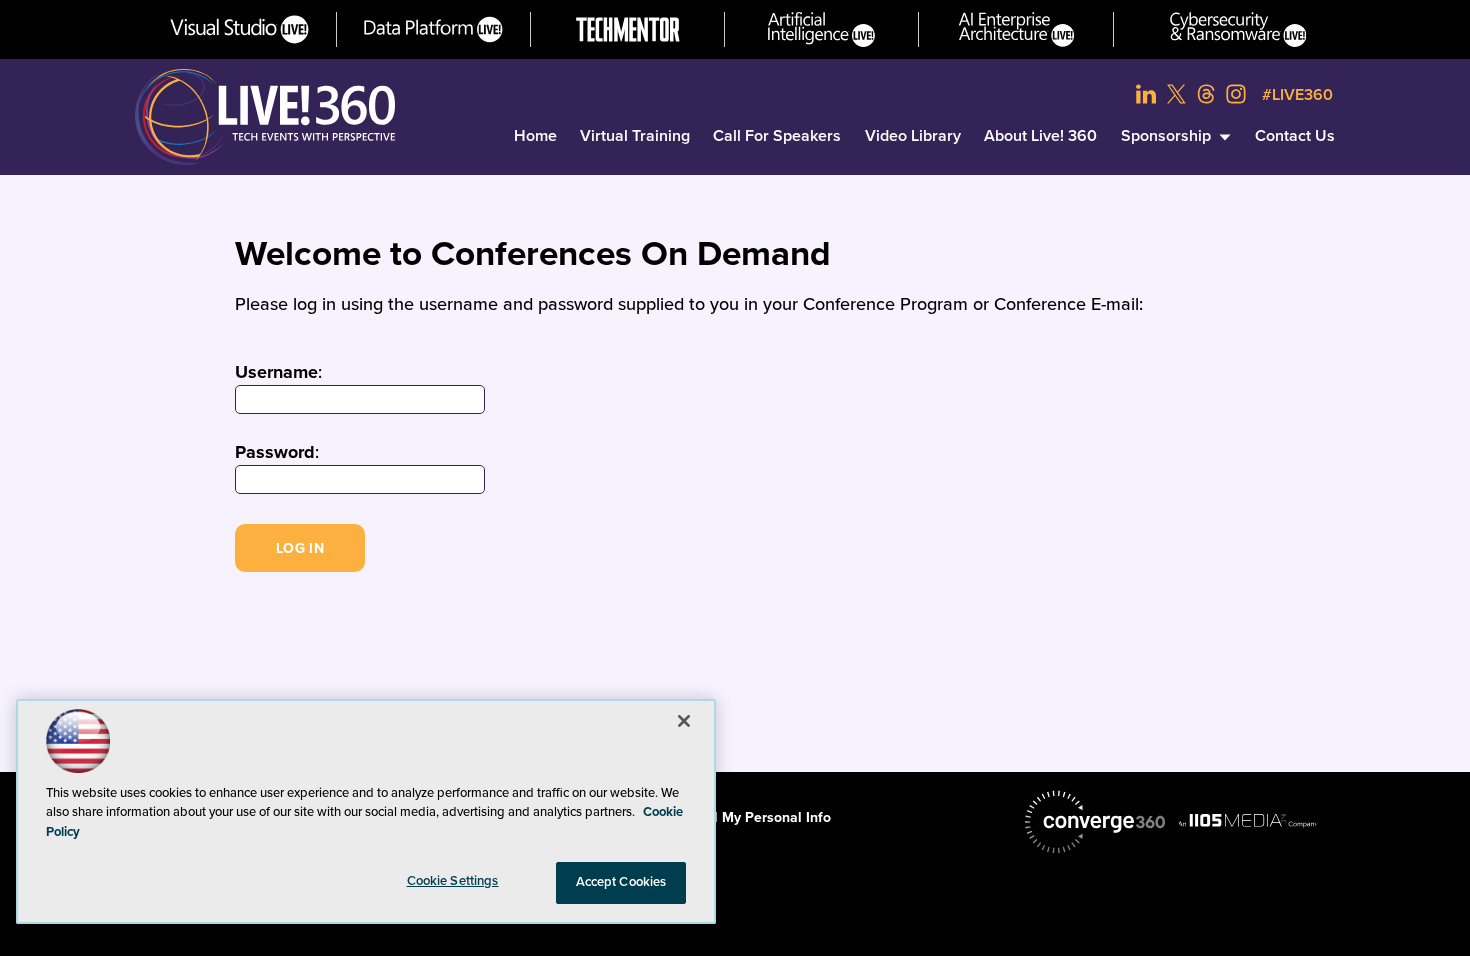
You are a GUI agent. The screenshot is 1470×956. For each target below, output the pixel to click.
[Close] (684, 721)
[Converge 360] (1095, 822)
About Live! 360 (1040, 136)
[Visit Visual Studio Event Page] (239, 29)
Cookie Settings (453, 881)
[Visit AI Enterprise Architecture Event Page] (1016, 29)
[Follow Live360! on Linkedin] (1146, 94)
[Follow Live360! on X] (1176, 94)
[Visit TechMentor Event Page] (628, 29)
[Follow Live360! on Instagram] (1236, 94)
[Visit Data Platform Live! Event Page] (433, 29)
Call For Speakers (777, 136)
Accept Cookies (621, 882)
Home (535, 136)
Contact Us (1295, 136)
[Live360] (265, 117)
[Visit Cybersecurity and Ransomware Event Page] (1238, 29)
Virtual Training (635, 136)
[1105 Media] (1248, 820)
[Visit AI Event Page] (821, 29)
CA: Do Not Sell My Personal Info (724, 817)
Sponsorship (1166, 136)
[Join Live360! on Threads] (1206, 94)
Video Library (913, 136)
